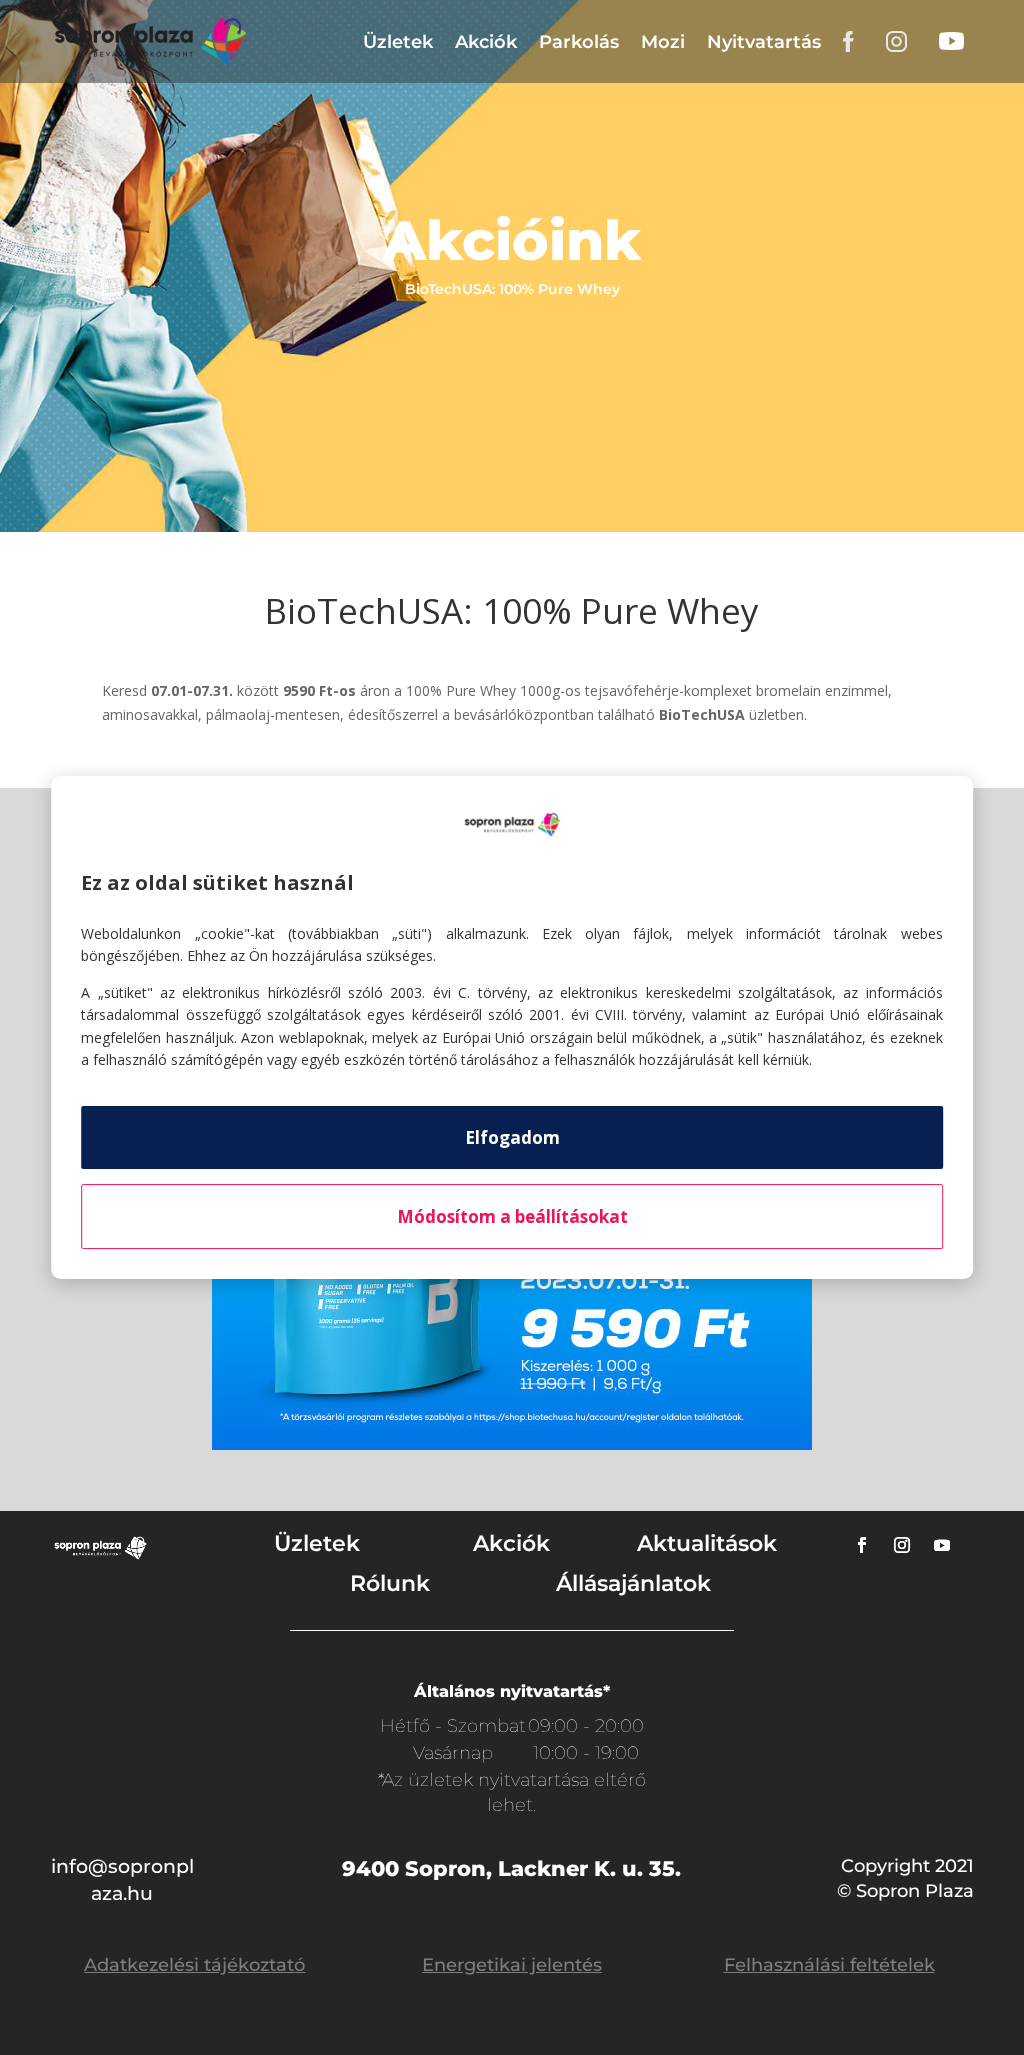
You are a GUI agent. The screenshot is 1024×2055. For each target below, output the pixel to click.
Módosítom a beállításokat (512, 1216)
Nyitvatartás (764, 42)
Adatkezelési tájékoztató (194, 1965)
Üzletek (398, 42)
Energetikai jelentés (512, 1965)
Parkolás (579, 42)
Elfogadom (512, 1137)
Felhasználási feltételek (829, 1965)
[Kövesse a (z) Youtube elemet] (942, 1545)
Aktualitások (707, 1543)
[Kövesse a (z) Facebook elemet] (862, 1545)
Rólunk (390, 1583)
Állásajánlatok (633, 1583)
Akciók (486, 42)
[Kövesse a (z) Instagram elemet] (902, 1545)
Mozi (663, 42)
